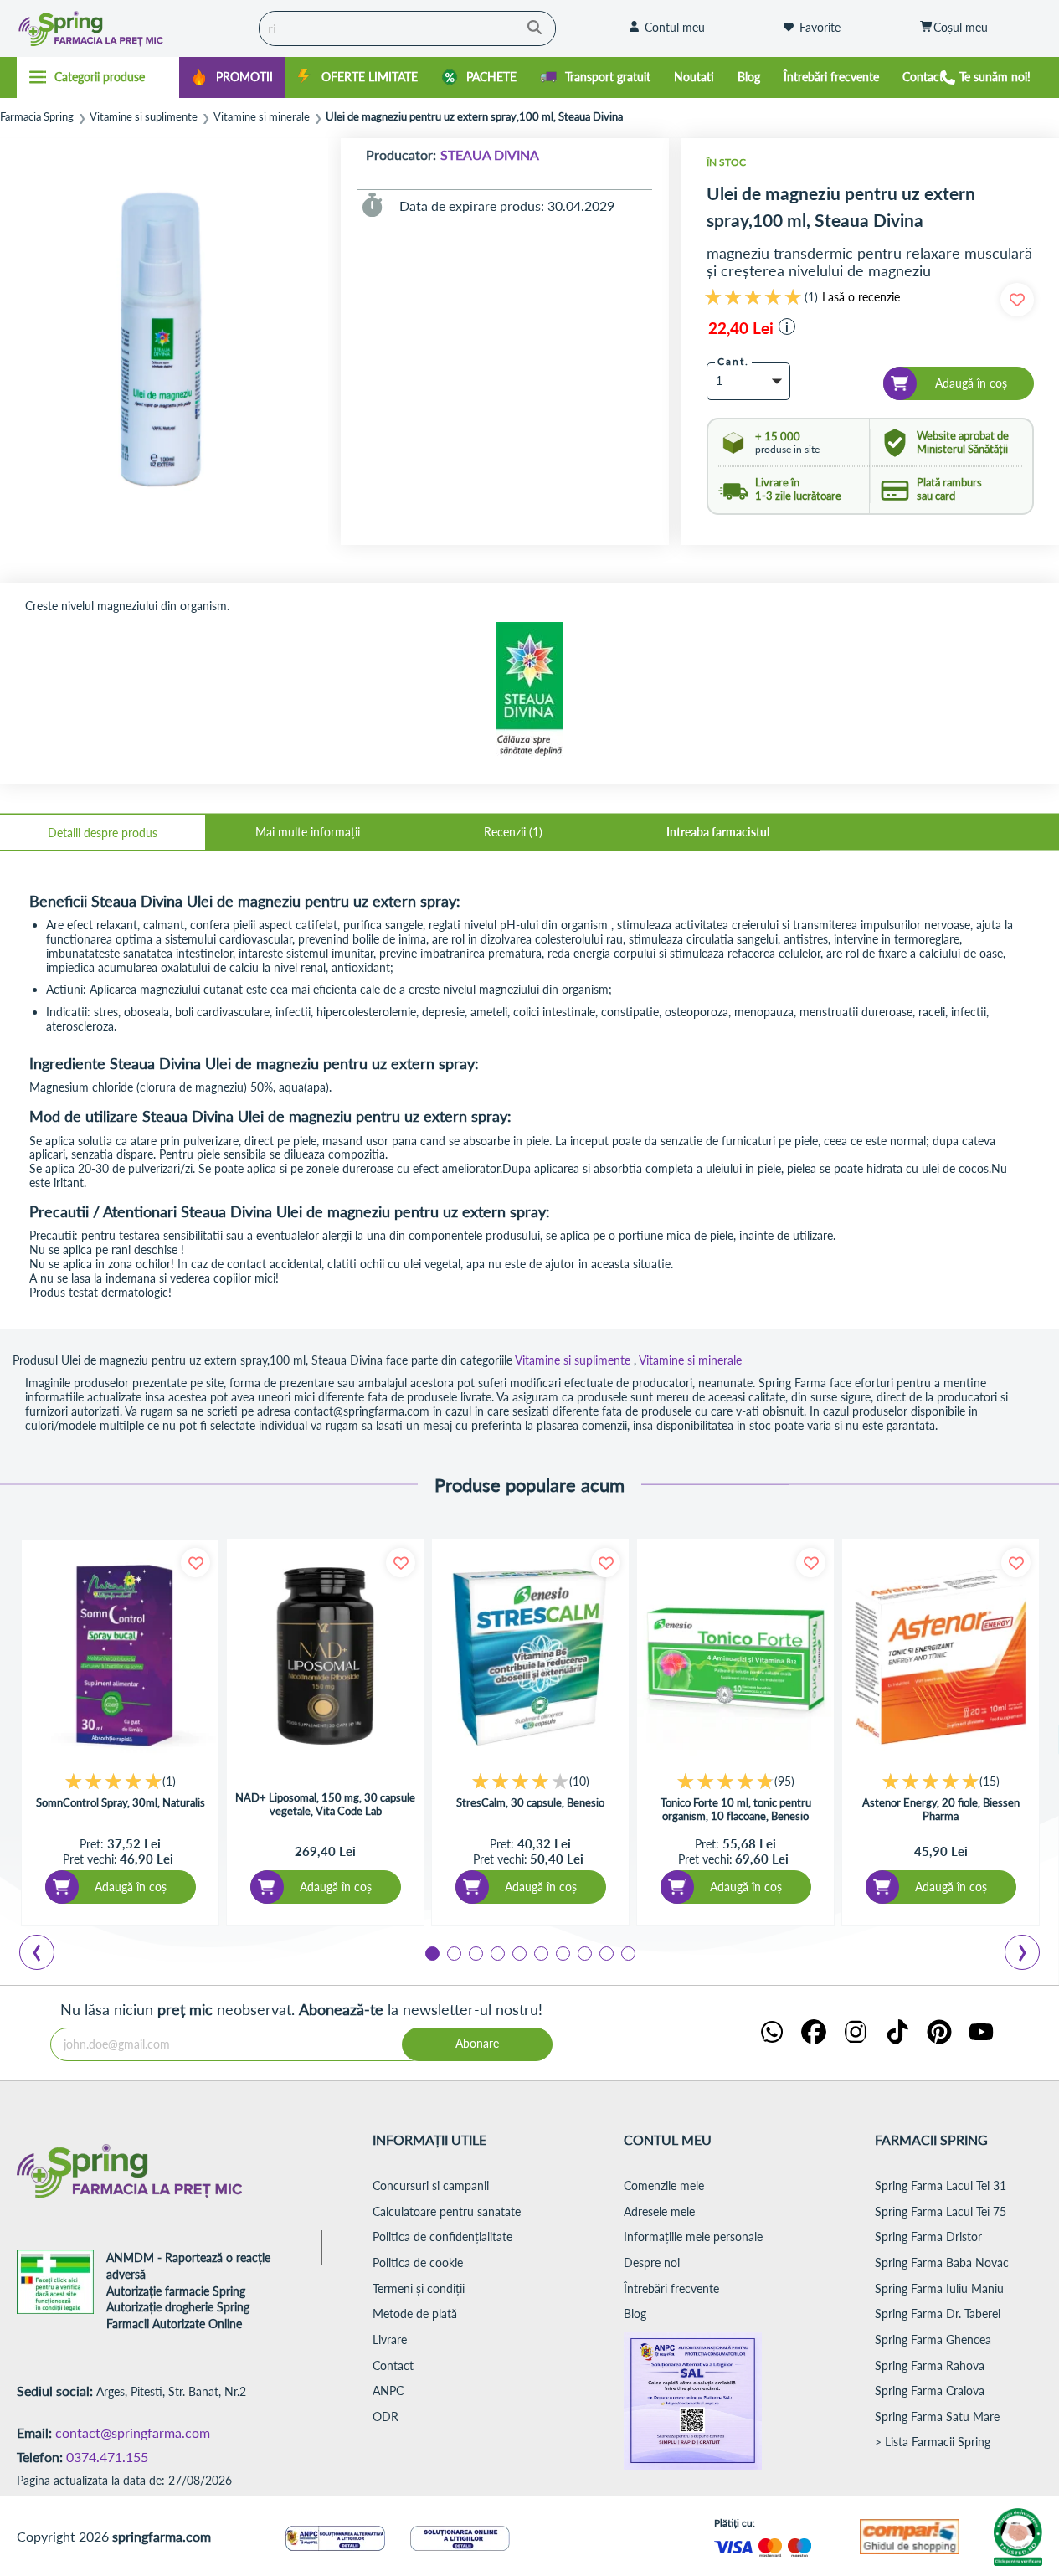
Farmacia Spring (37, 117)
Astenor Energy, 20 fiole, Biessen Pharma (941, 1809)
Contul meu (675, 27)
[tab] (103, 832)
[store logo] (123, 28)
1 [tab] (431, 1952)
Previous (46, 1955)
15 (990, 1781)
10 (579, 1781)
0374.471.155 (107, 2457)
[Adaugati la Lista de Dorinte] (195, 1563)
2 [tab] (453, 1952)
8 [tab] (583, 1952)
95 (784, 1781)
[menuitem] (232, 77)
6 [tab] (540, 1952)
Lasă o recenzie (861, 297)
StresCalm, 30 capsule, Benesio (530, 1802)
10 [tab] (627, 1952)
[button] (787, 326)
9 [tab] (605, 1952)
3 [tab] (475, 1952)
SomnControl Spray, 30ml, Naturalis (121, 1802)
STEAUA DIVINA (490, 154)
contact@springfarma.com (133, 2432)
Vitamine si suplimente (144, 117)
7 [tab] (562, 1952)
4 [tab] (496, 1952)
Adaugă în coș (131, 1887)
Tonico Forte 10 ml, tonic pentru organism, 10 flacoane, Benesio (736, 1809)
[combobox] (407, 28)
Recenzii (512, 832)
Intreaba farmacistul (718, 832)
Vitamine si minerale (262, 117)
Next (1026, 1955)
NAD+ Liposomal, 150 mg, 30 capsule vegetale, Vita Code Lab (325, 1804)
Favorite (820, 27)
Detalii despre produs (103, 833)
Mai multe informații (308, 832)
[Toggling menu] (98, 77)
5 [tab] (518, 1952)
